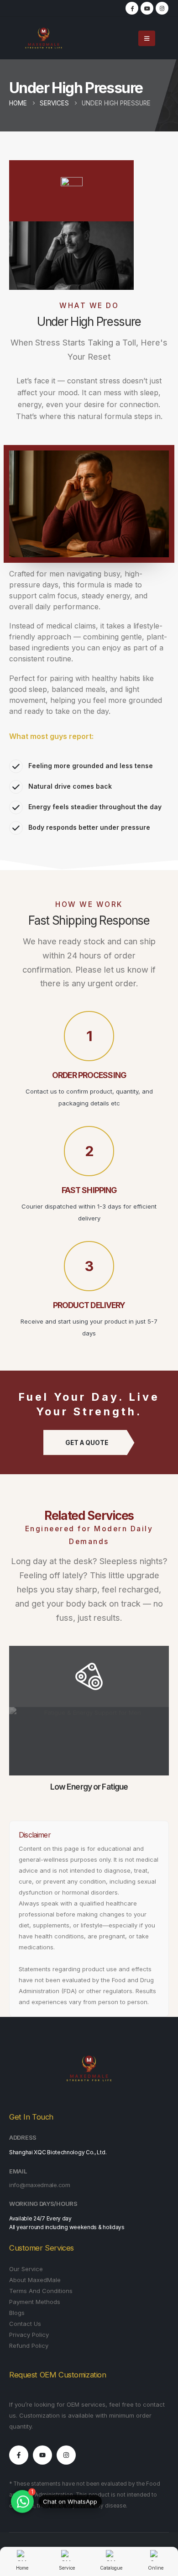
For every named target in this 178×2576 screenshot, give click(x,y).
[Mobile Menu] (147, 38)
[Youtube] (42, 2455)
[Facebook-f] (19, 2455)
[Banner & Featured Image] (89, 1676)
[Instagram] (162, 8)
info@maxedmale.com (40, 2185)
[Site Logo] (44, 38)
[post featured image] (89, 1741)
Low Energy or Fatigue (89, 1787)
